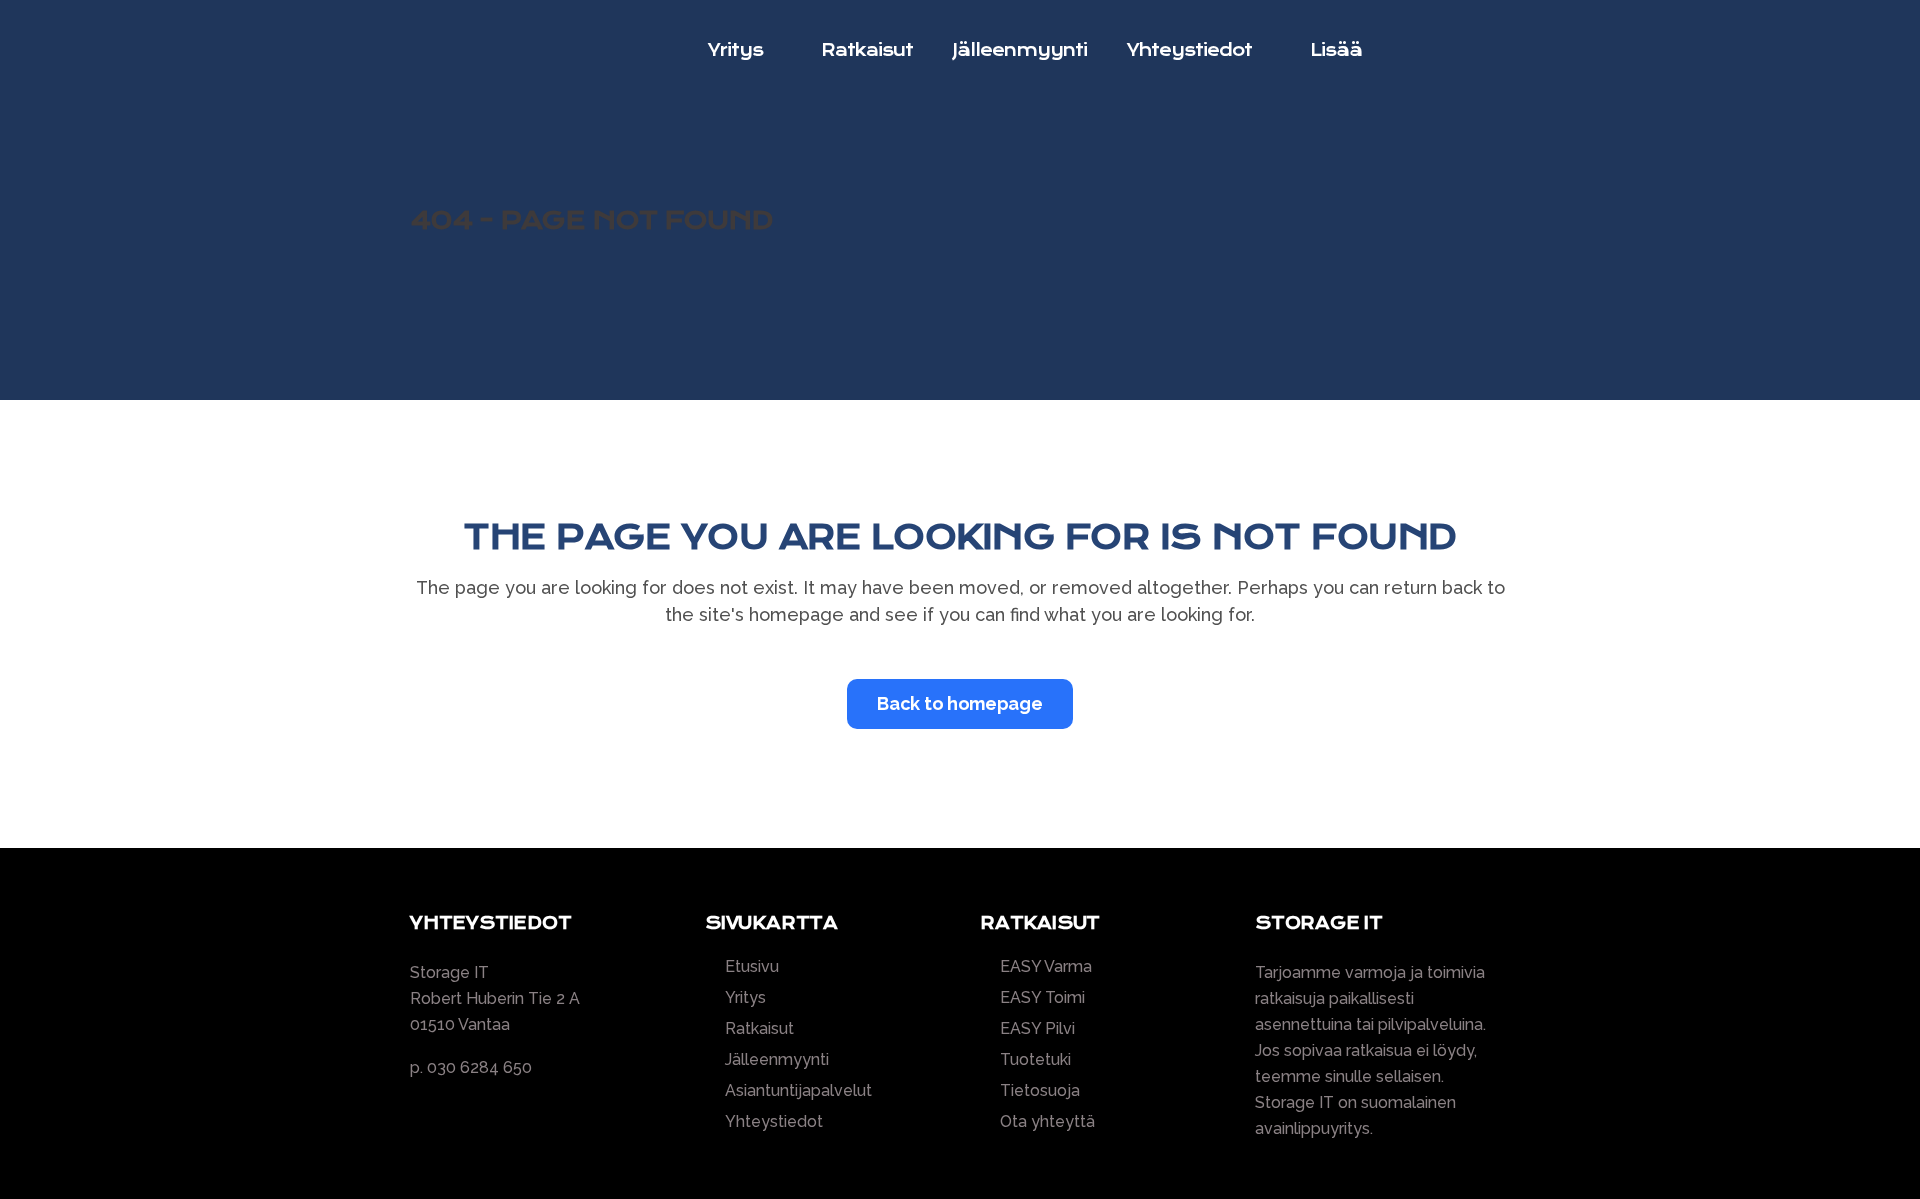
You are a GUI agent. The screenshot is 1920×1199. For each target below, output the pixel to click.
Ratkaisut (759, 1029)
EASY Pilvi (1037, 1029)
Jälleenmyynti (777, 1060)
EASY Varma (1046, 967)
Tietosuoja (1040, 1091)
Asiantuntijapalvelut (798, 1091)
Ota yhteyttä (1047, 1122)
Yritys (745, 998)
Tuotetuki (1035, 1060)
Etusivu (752, 967)
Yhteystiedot (774, 1122)
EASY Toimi (1042, 998)
